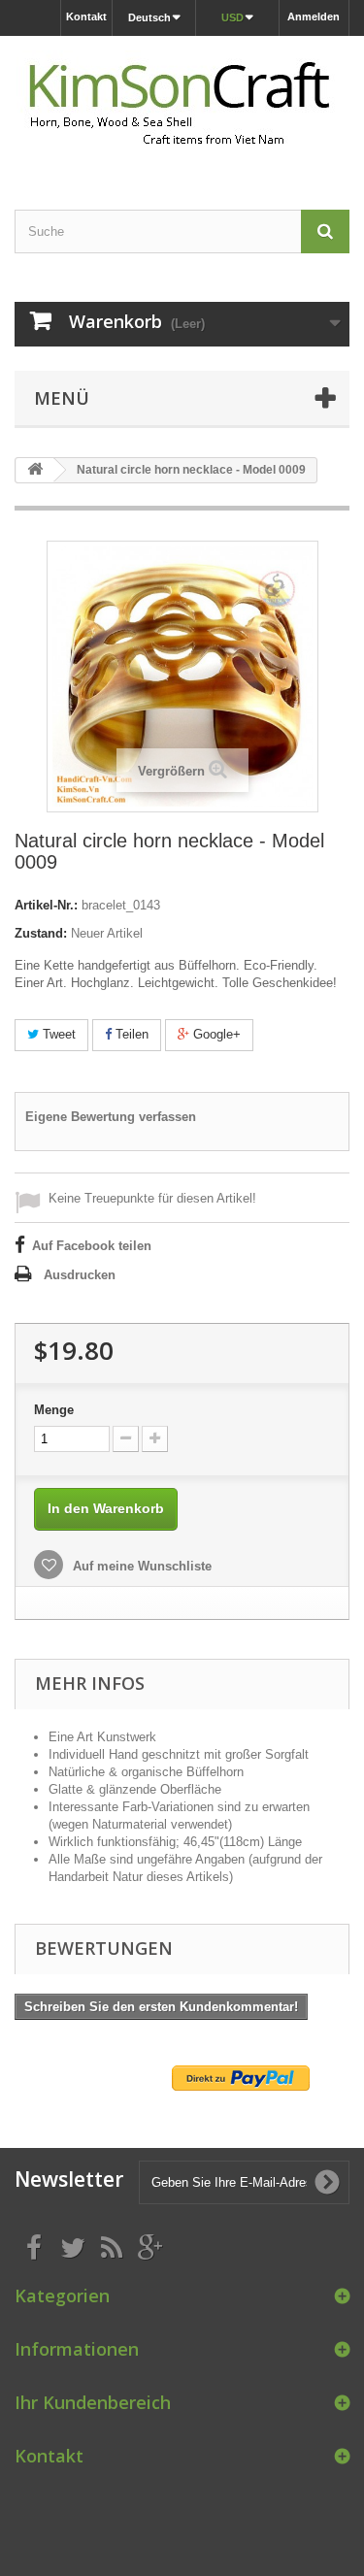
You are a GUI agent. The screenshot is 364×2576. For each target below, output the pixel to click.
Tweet (57, 1034)
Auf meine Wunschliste (140, 1566)
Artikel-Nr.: (46, 905)
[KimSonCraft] (182, 106)
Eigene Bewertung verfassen (111, 1117)
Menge (54, 1410)
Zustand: (41, 933)
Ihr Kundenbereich (93, 2402)
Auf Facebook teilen (92, 1246)
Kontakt (86, 17)
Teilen (130, 1034)
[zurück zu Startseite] (35, 470)
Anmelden (314, 17)
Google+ (215, 1034)
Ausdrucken (80, 1275)
